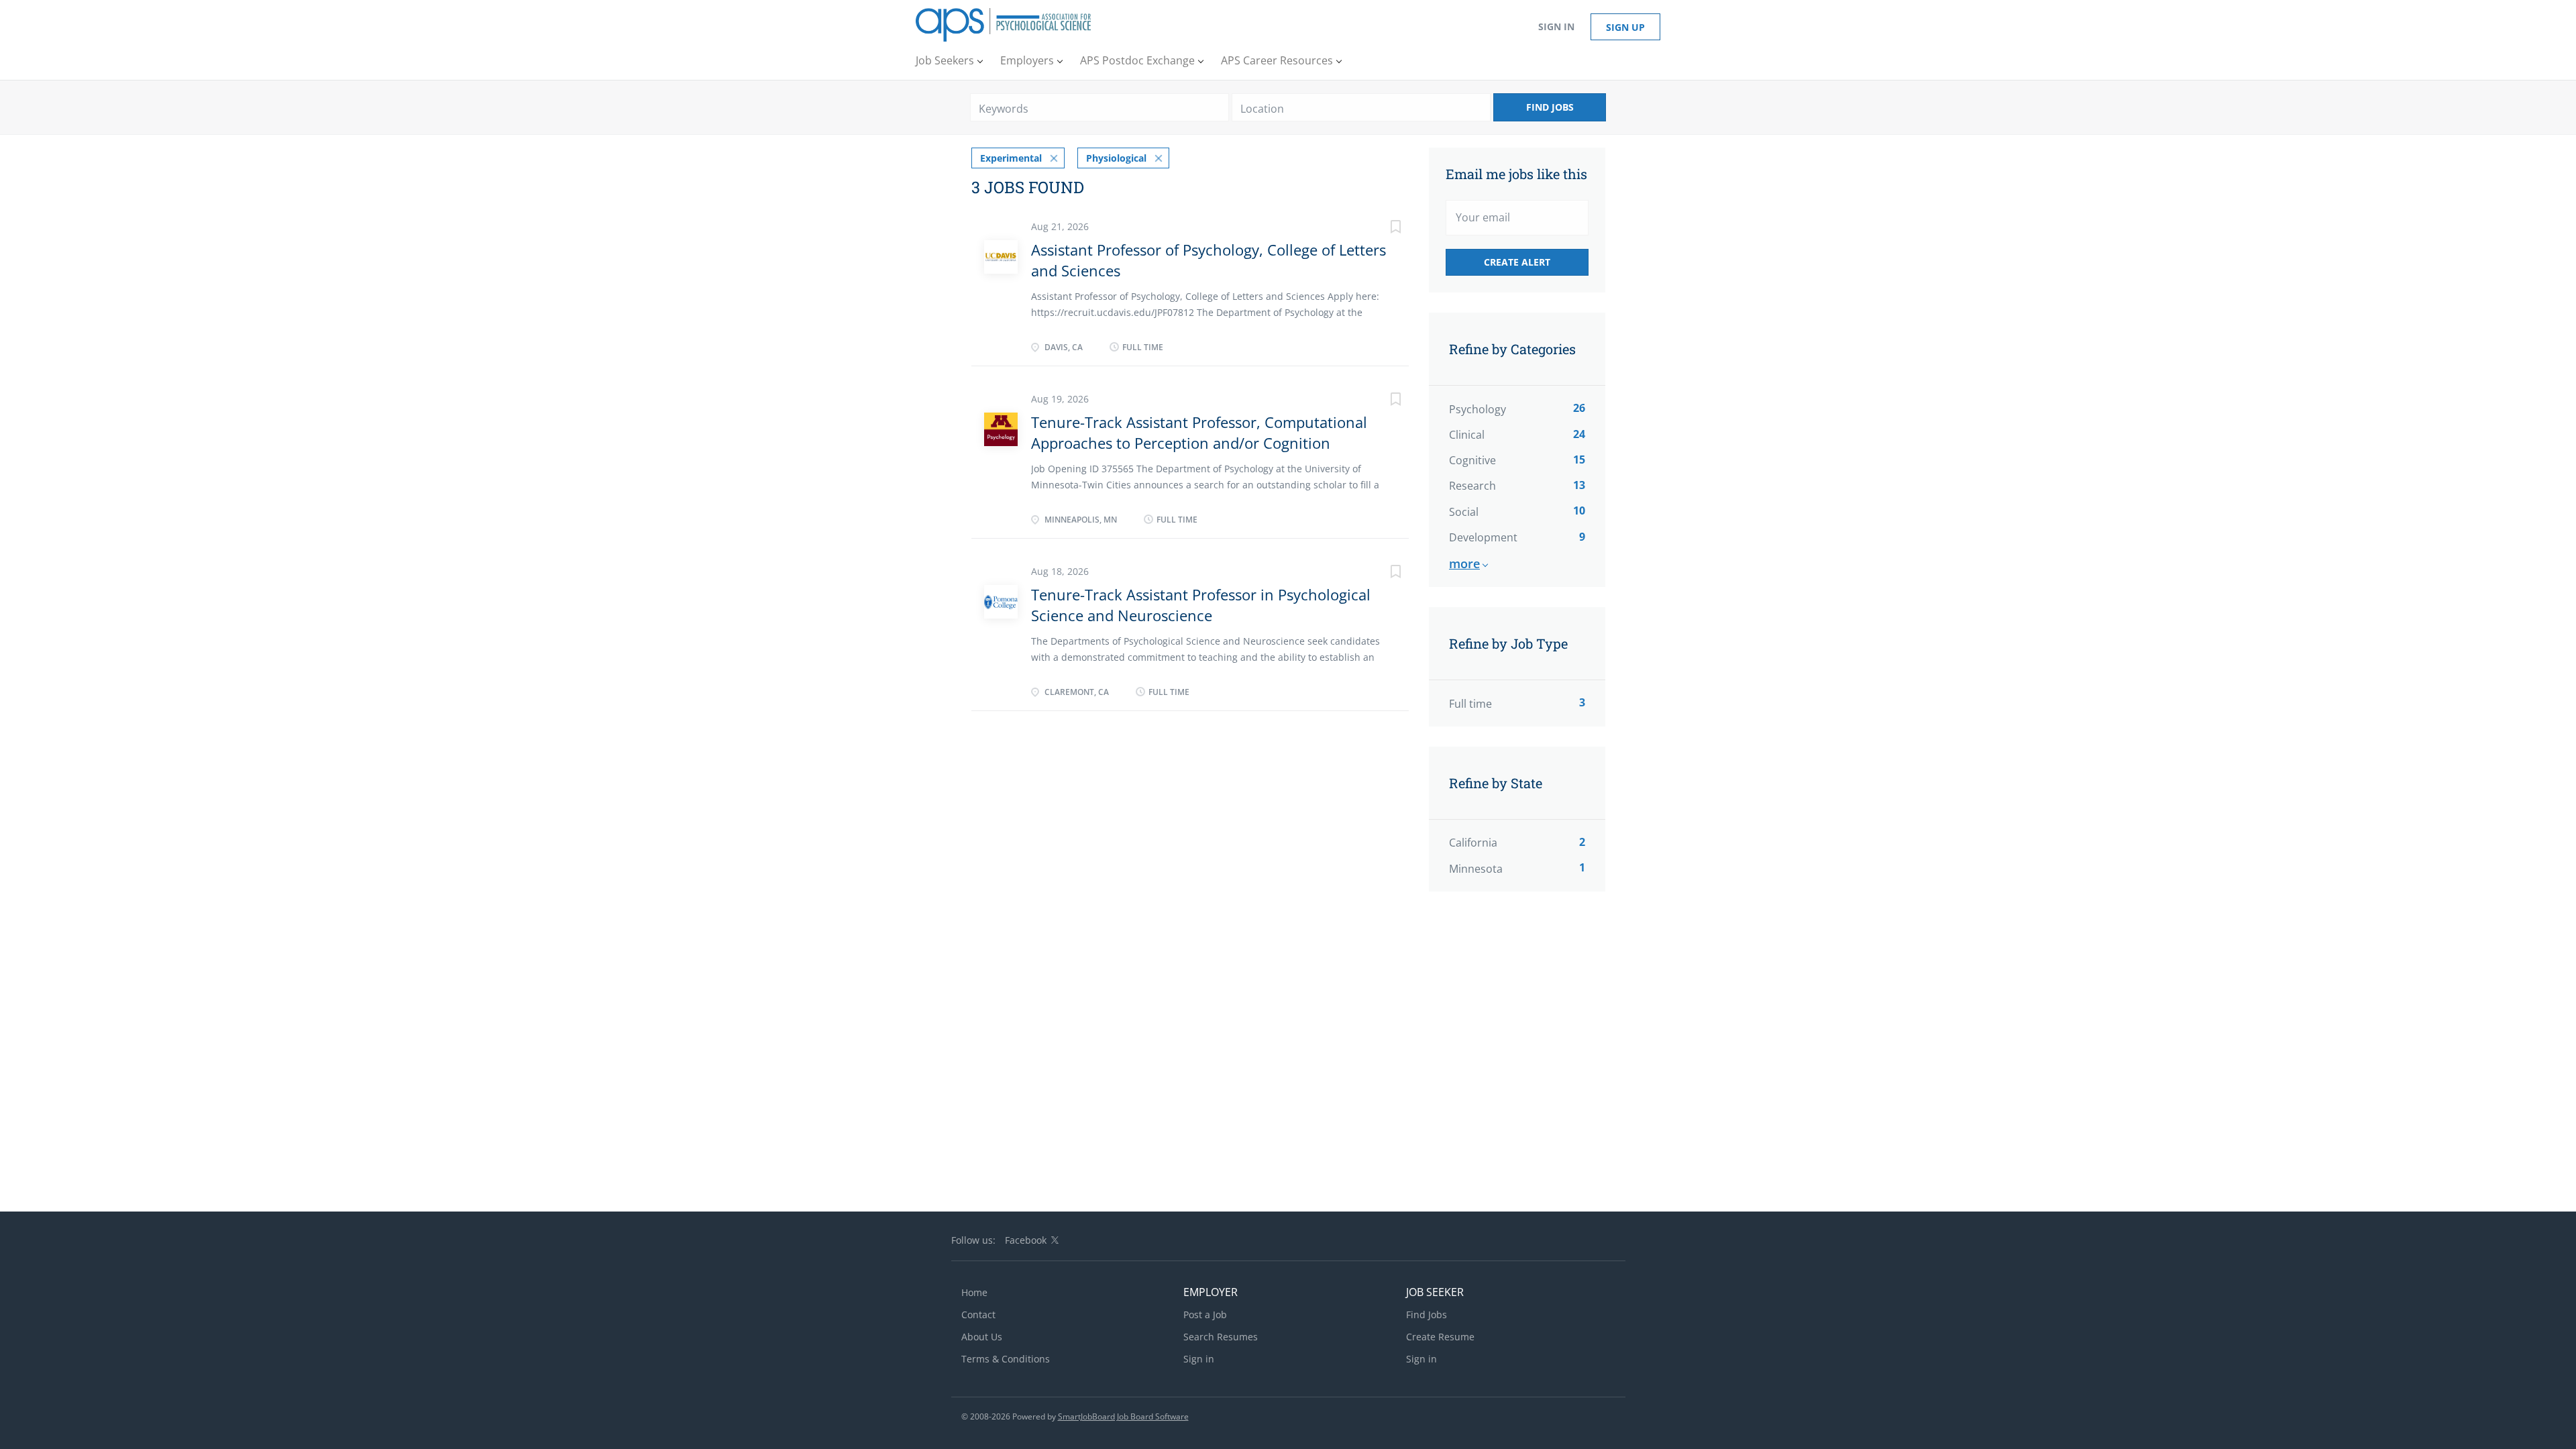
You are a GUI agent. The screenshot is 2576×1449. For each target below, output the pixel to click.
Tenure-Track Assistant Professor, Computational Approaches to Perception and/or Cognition (1199, 432)
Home (974, 1292)
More (1464, 563)
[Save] (1382, 228)
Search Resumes (1221, 1337)
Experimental (1011, 158)
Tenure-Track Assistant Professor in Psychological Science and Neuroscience (1201, 605)
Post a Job (1205, 1314)
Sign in (1556, 26)
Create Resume (1440, 1337)
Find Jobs (1550, 107)
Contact (978, 1314)
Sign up (1625, 27)
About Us (982, 1337)
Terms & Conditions (1006, 1359)
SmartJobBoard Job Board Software (1123, 1416)
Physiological (1116, 158)
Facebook (1026, 1240)
